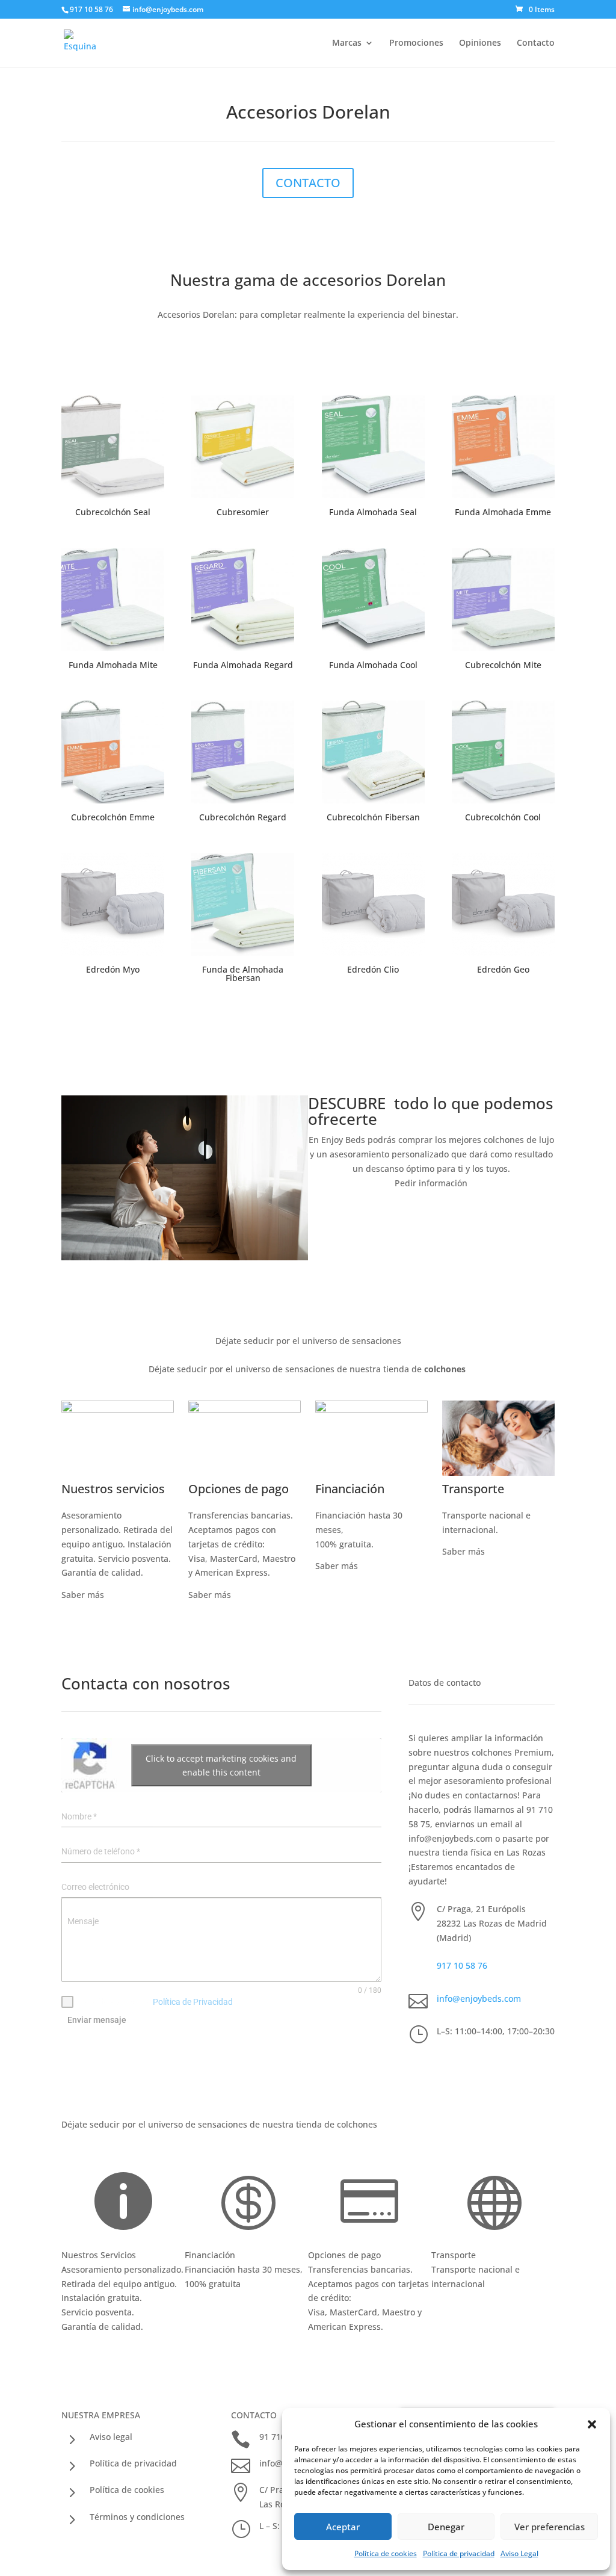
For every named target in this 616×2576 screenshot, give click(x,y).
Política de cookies (386, 2553)
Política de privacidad (459, 2553)
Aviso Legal (519, 2553)
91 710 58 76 (507, 2132)
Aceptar (343, 2527)
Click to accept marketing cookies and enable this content (221, 1765)
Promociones (416, 43)
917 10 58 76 (462, 1965)
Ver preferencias (550, 2527)
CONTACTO (308, 183)
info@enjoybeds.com (479, 1999)
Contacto (536, 43)
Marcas (347, 43)
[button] (592, 2424)
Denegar (446, 2527)
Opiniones (480, 43)
